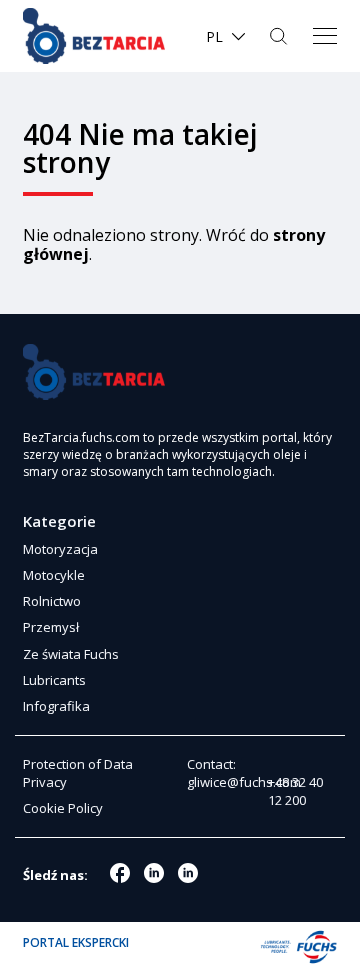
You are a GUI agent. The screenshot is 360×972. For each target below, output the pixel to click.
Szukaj (280, 36)
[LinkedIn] (188, 873)
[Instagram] (154, 873)
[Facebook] (120, 873)
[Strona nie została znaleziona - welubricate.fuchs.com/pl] (94, 36)
